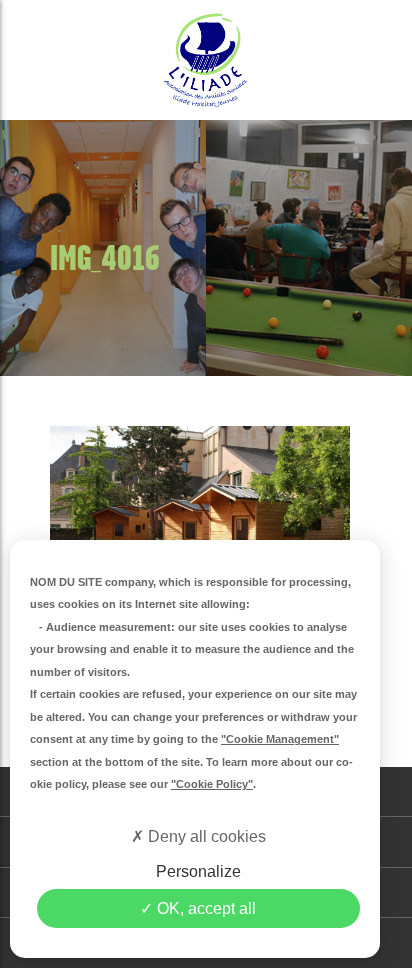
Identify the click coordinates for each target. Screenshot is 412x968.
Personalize (198, 871)
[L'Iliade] (206, 60)
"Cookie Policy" (212, 784)
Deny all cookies (205, 836)
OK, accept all (204, 908)
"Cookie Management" (280, 739)
